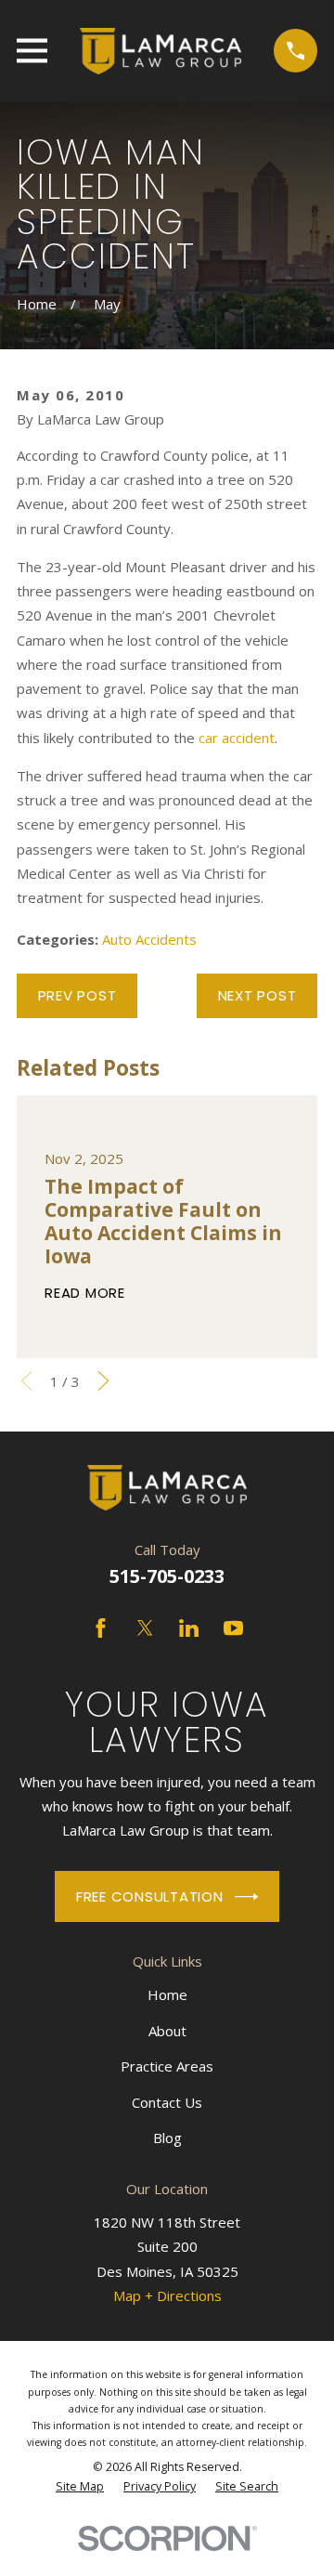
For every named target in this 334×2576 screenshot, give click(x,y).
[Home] (160, 51)
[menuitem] (80, 2487)
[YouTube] (233, 1628)
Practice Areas (167, 2066)
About (167, 2031)
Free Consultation (150, 1896)
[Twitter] (145, 1628)
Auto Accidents (149, 939)
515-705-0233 (167, 1576)
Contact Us (167, 2102)
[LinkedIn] (189, 1628)
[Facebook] (101, 1628)
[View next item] (103, 1381)
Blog (167, 2138)
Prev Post (77, 995)
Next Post (257, 995)
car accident (237, 738)
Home (167, 1994)
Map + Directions (167, 2295)
